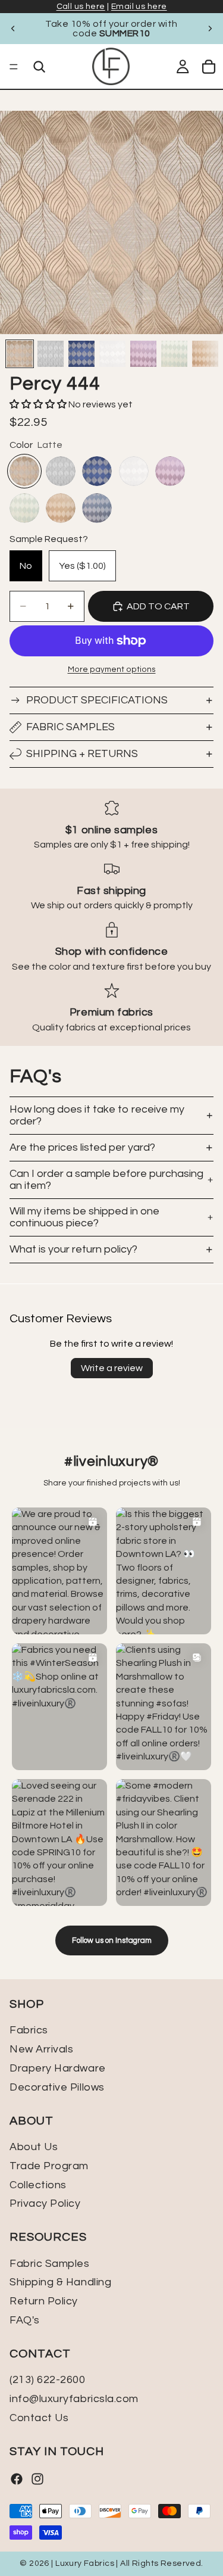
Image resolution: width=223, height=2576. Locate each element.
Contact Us (39, 2418)
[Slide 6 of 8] (174, 354)
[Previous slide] (13, 29)
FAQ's (25, 2320)
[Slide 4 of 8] (112, 354)
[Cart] (209, 67)
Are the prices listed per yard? (82, 1147)
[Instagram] (37, 2479)
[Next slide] (210, 29)
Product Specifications (97, 700)
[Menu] (14, 67)
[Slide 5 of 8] (143, 354)
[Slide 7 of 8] (205, 354)
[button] (39, 404)
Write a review (112, 1368)
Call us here (81, 7)
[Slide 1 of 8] (20, 354)
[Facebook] (17, 2479)
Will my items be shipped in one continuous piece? (84, 1217)
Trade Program (49, 2166)
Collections (38, 2185)
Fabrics (29, 2031)
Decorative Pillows (57, 2087)
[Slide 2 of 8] (51, 354)
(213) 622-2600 (48, 2380)
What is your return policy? (73, 1249)
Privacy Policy (45, 2204)
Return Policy (44, 2301)
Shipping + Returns (82, 754)
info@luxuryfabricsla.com (74, 2399)
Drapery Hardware (58, 2068)
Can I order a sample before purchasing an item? (106, 1180)
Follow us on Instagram (112, 1940)
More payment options (112, 669)
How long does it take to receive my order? (97, 1115)
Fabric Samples (70, 727)
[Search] (39, 67)
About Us (34, 2147)
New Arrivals (41, 2050)
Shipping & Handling (60, 2283)
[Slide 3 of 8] (81, 354)
